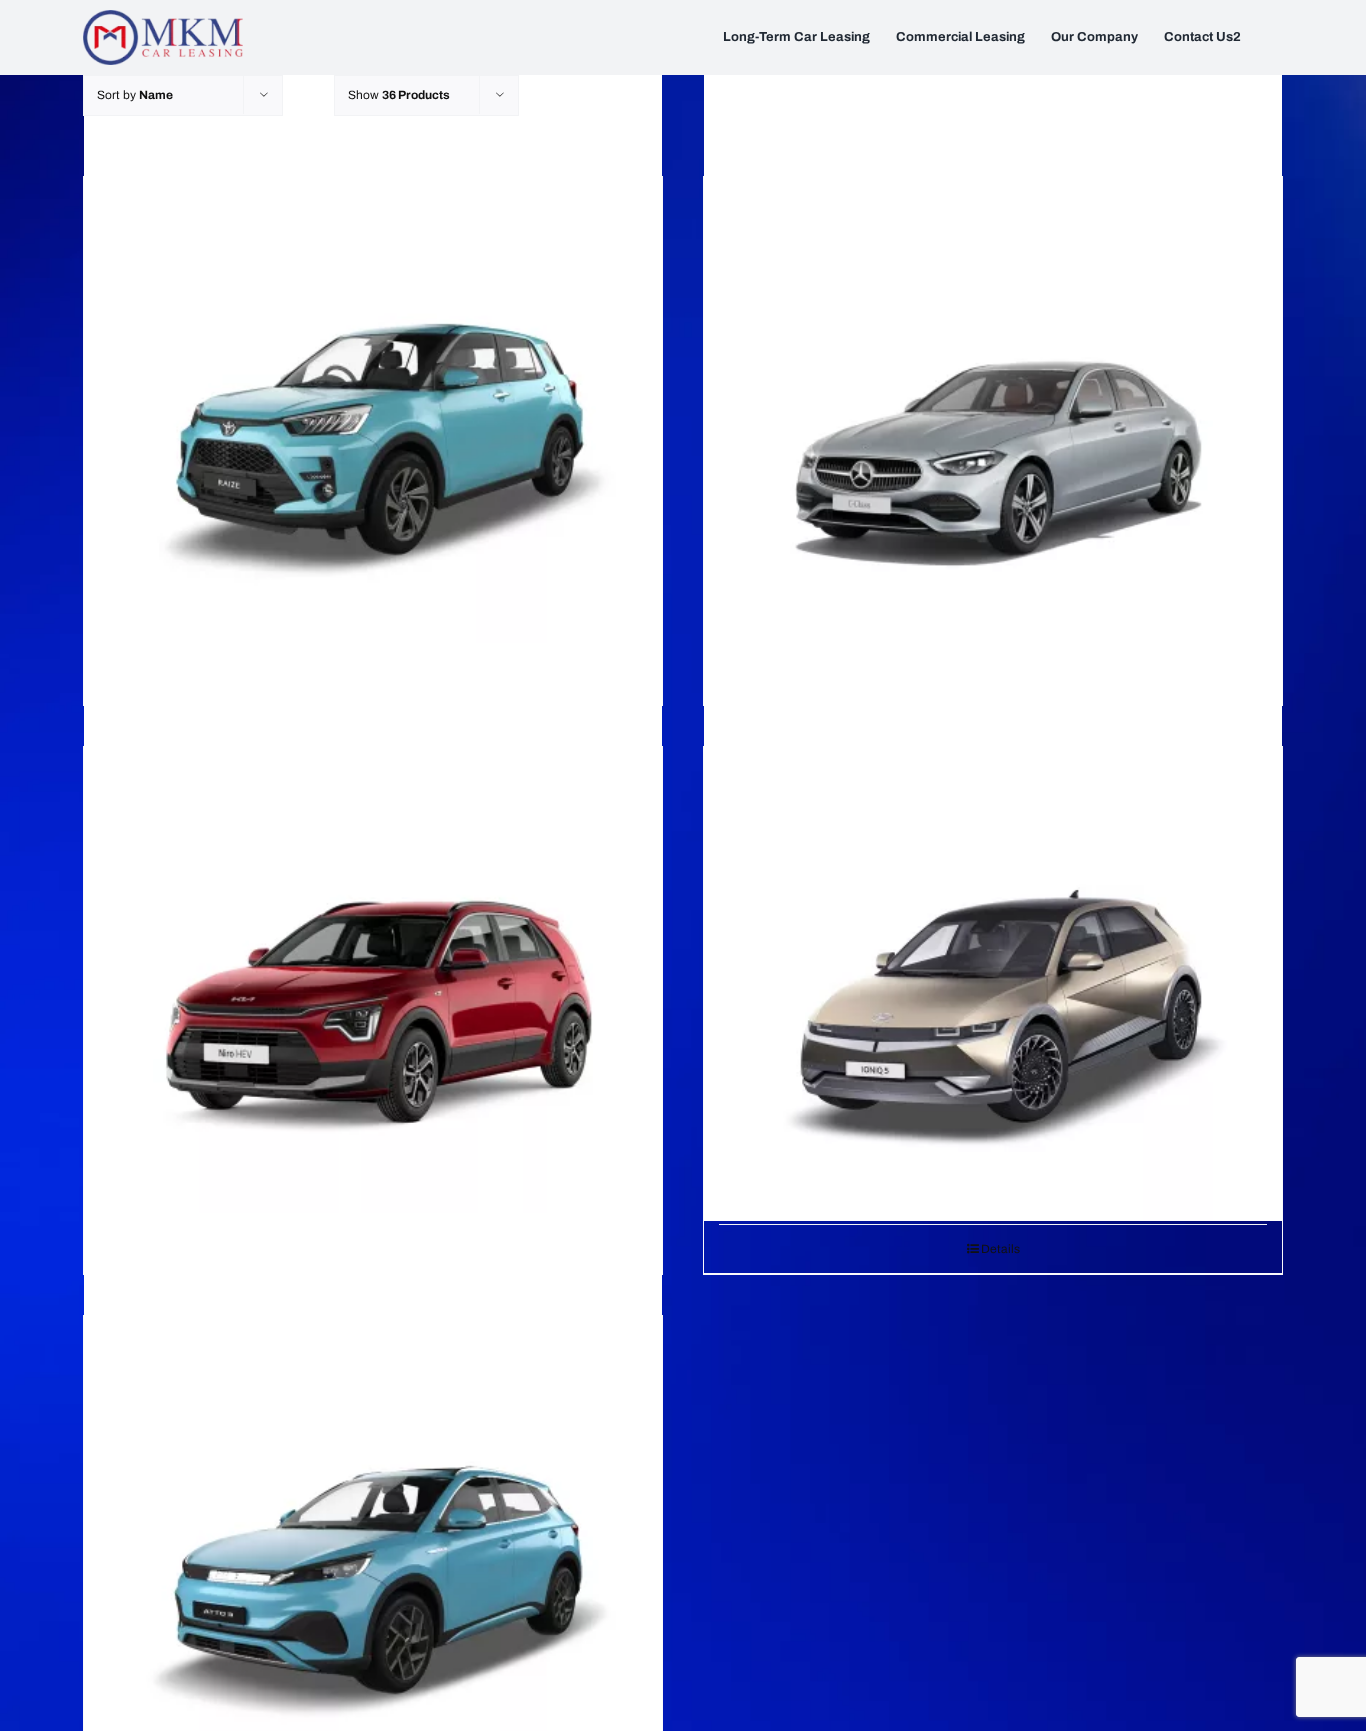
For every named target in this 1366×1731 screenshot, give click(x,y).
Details (1000, 1249)
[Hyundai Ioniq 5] (993, 932)
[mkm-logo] (163, 17)
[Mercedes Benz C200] (993, 362)
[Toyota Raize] (373, 362)
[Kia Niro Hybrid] (373, 932)
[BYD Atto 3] (373, 1501)
